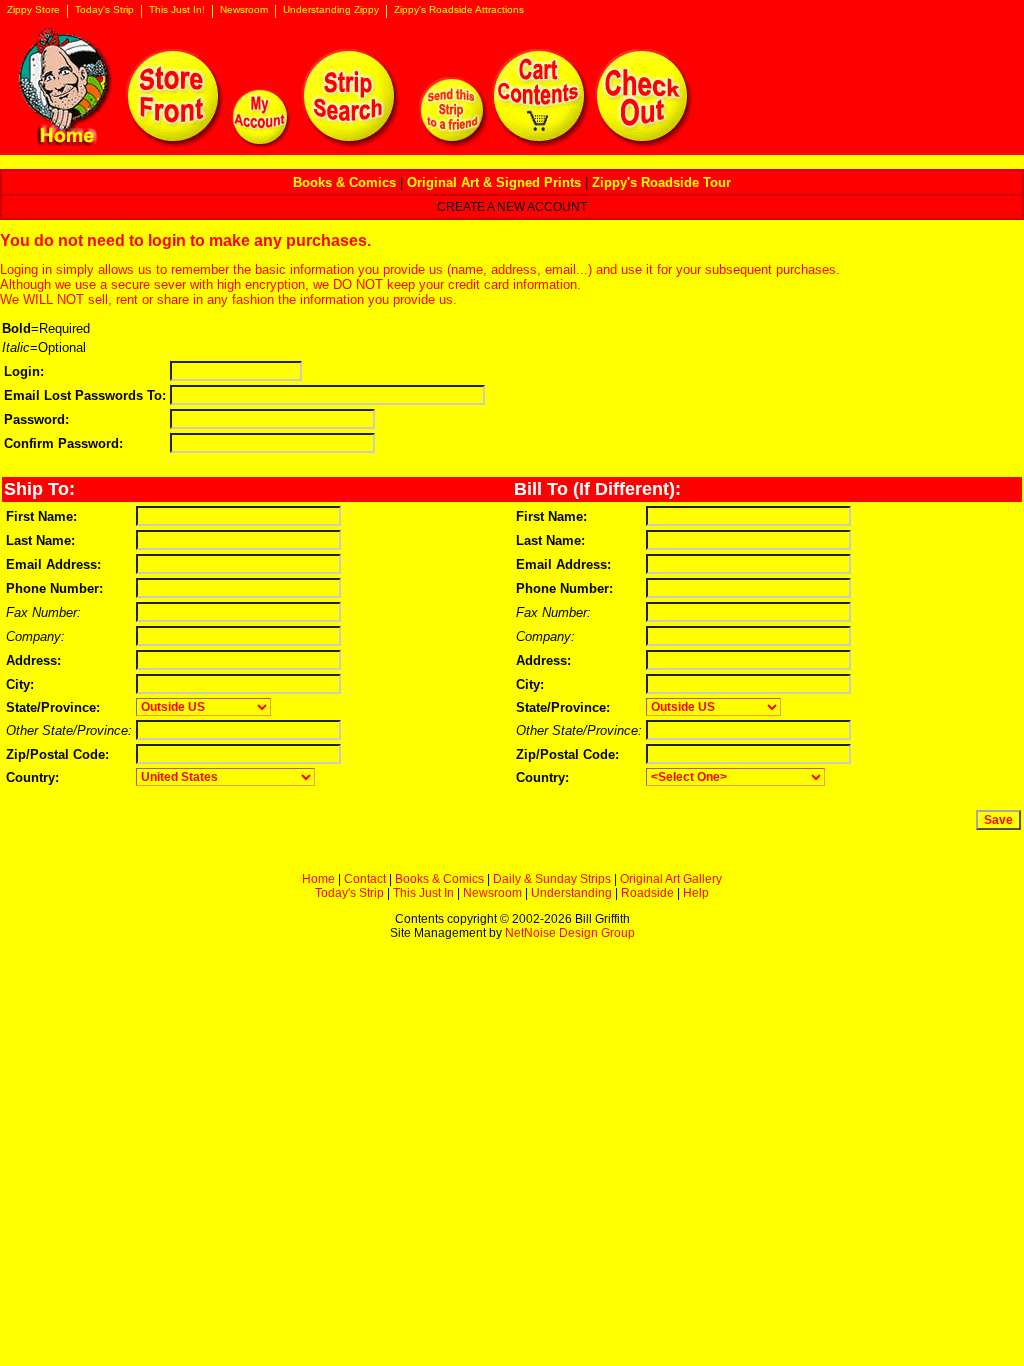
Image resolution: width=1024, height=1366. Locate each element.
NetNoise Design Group (570, 933)
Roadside (647, 893)
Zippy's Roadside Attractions (459, 10)
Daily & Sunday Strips (552, 879)
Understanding (571, 893)
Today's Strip (104, 10)
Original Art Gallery (671, 879)
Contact (365, 879)
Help (696, 893)
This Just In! (177, 10)
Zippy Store (33, 10)
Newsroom (244, 10)
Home (318, 879)
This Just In (423, 893)
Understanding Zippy (331, 10)
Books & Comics (439, 879)
